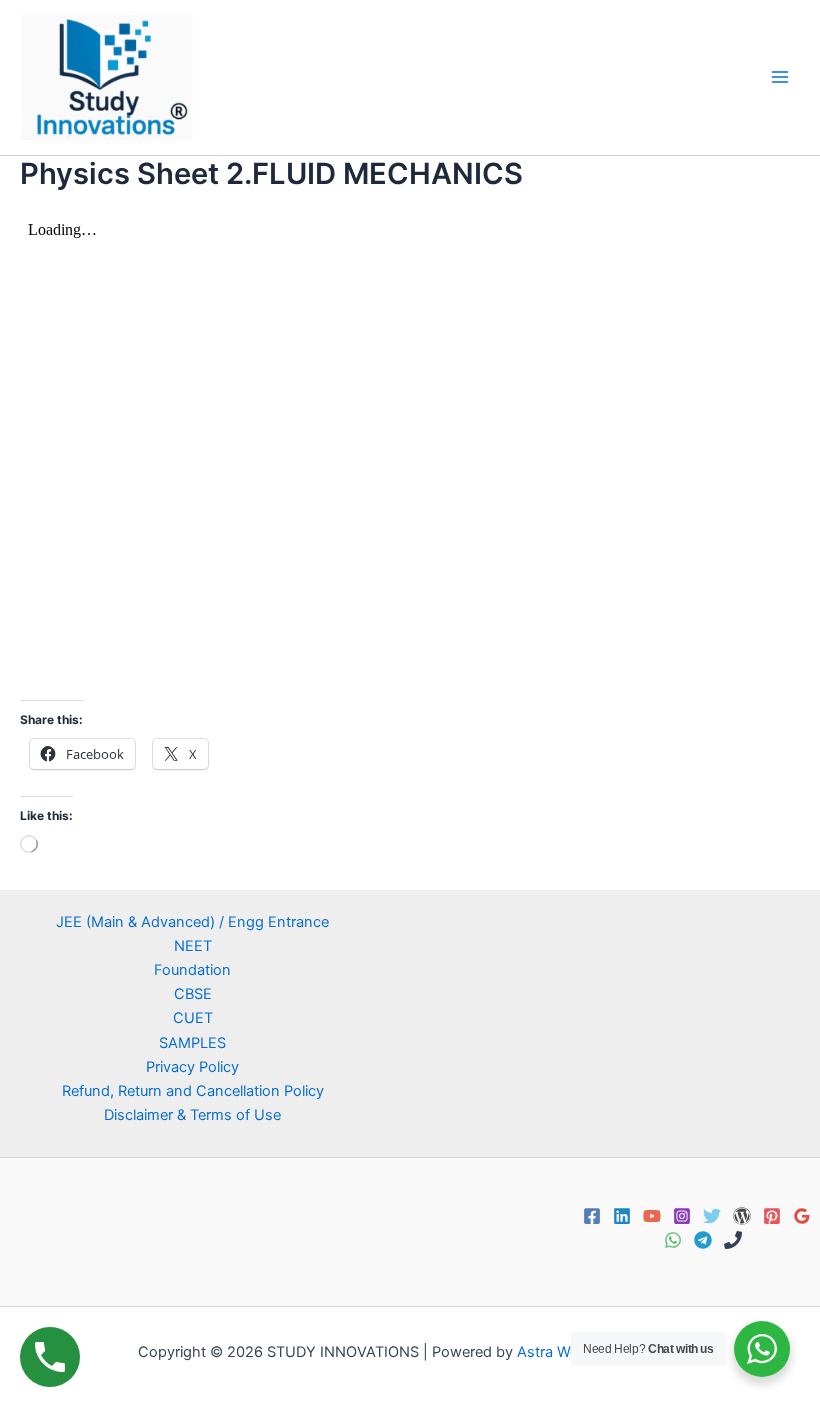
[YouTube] (652, 1216)
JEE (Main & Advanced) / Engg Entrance (192, 922)
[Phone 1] (733, 1240)
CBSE (193, 994)
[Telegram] (703, 1240)
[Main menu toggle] (780, 77)
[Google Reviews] (802, 1216)
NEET (193, 946)
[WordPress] (742, 1216)
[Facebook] (592, 1216)
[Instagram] (682, 1216)
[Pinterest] (772, 1216)
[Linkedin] (622, 1216)
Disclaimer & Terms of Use (192, 1115)
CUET (193, 1018)
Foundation (192, 970)
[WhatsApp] (673, 1240)
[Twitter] (712, 1216)
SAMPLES (192, 1043)
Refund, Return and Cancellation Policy (193, 1091)
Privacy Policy (192, 1067)
